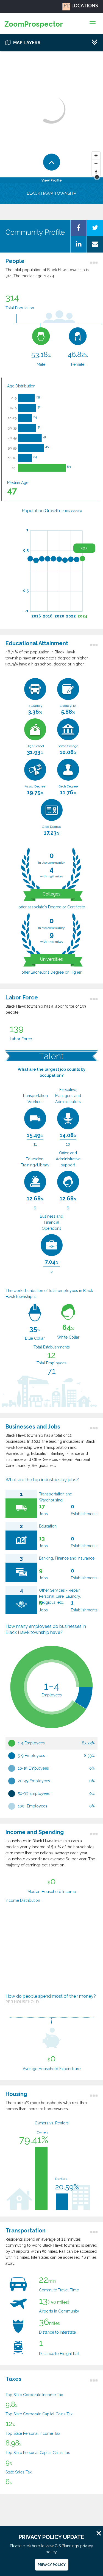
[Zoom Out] (96, 164)
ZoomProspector (34, 24)
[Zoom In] (96, 156)
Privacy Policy (52, 2565)
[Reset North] (96, 172)
